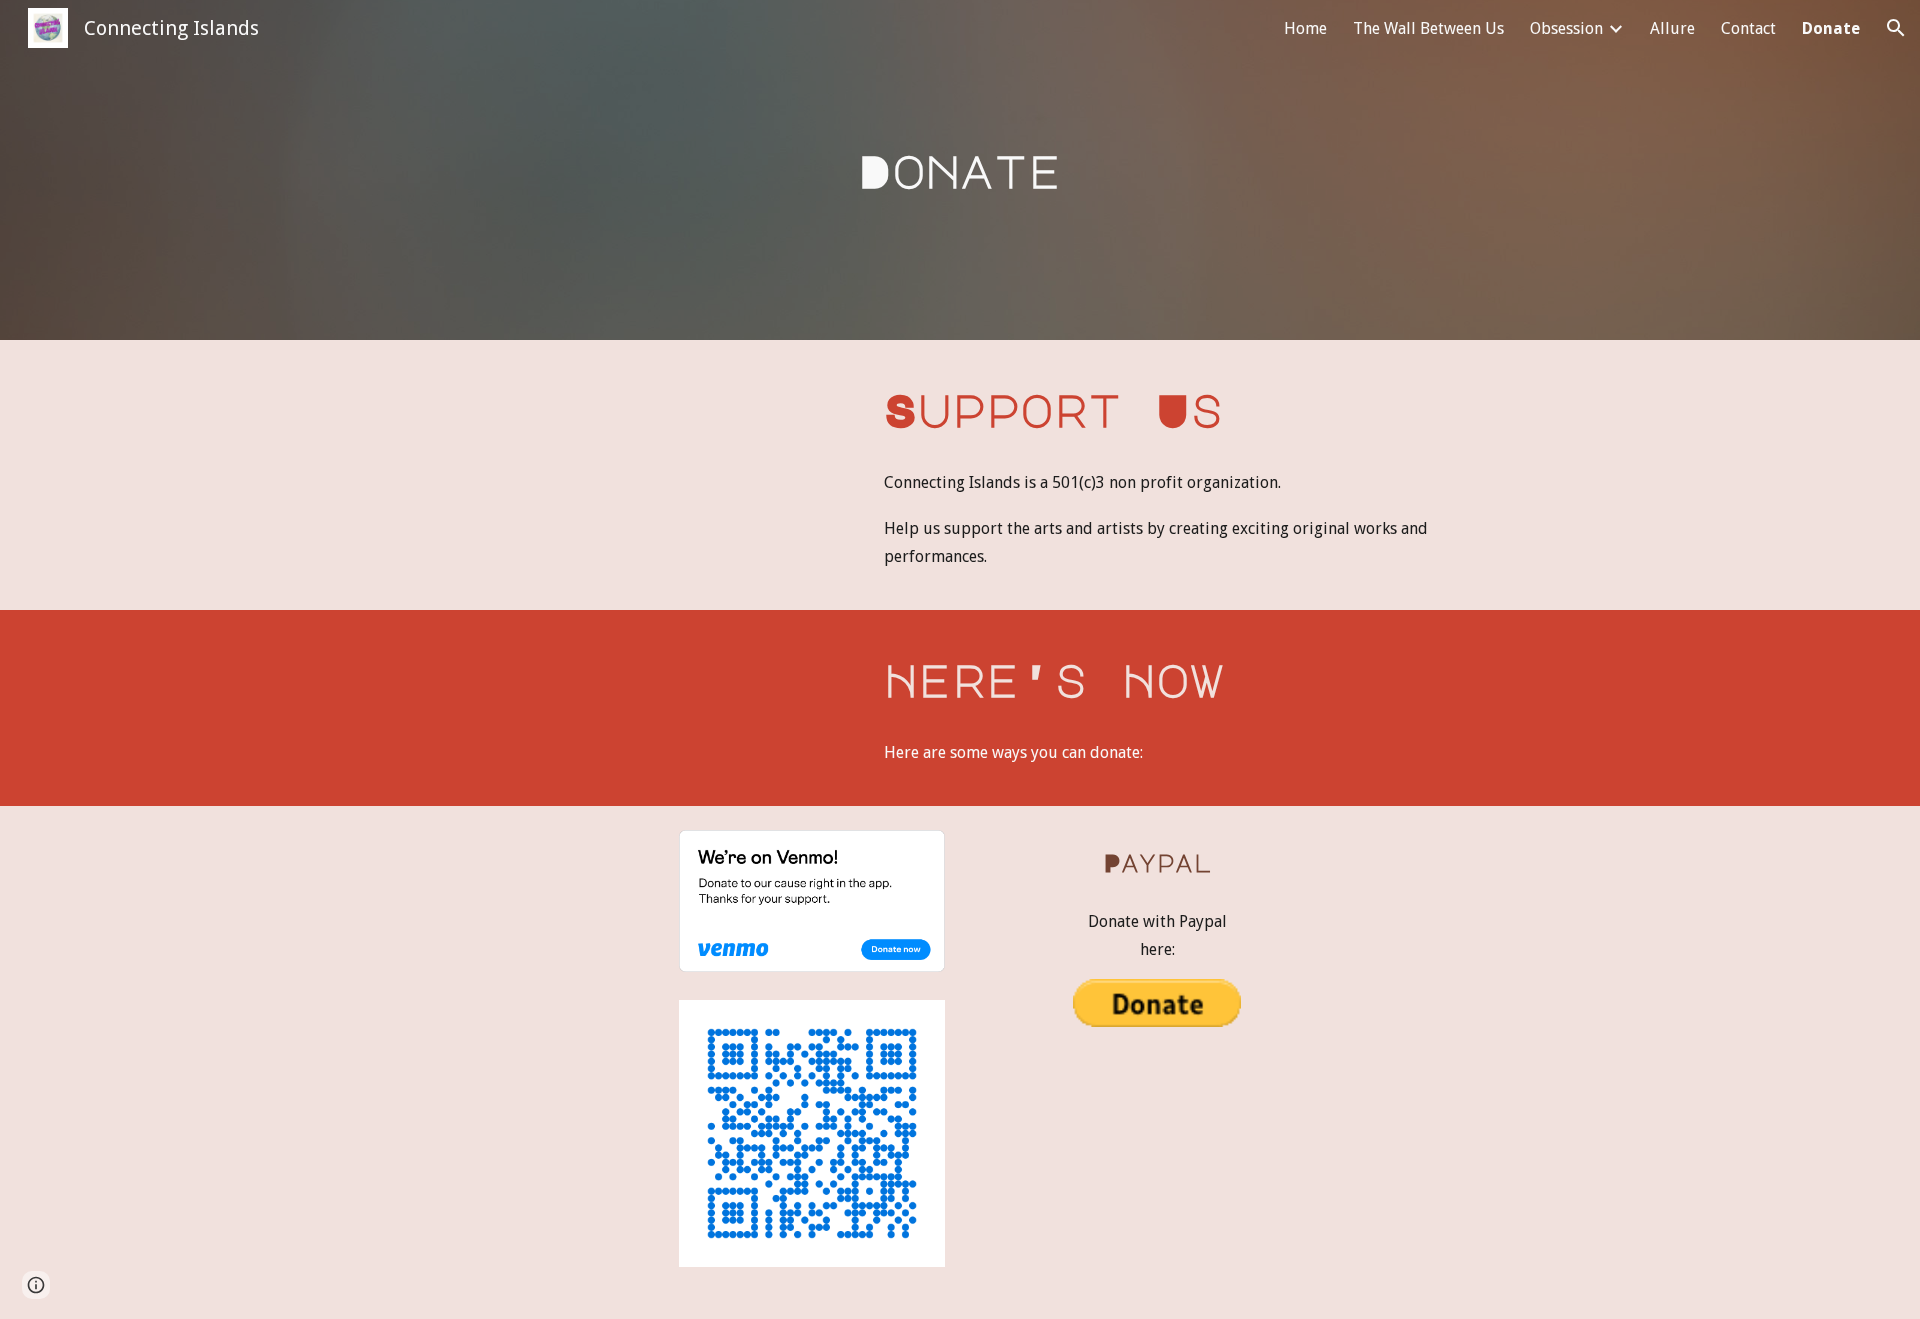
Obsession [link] (1566, 28)
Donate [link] (1831, 28)
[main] (960, 170)
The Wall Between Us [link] (1428, 28)
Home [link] (1305, 28)
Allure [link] (1672, 28)
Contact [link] (1748, 28)
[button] (1896, 28)
